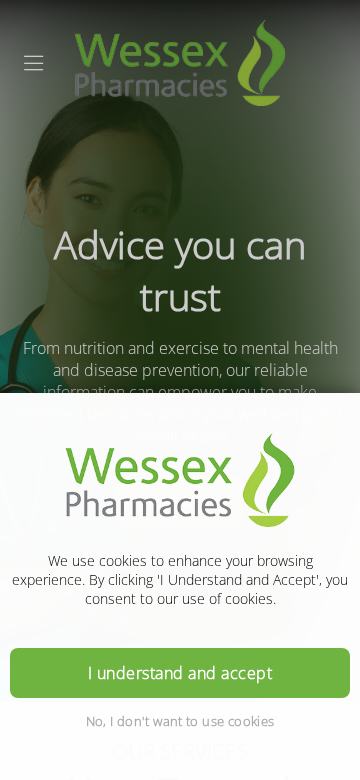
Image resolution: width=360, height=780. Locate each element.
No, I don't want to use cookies (180, 721)
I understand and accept (180, 673)
